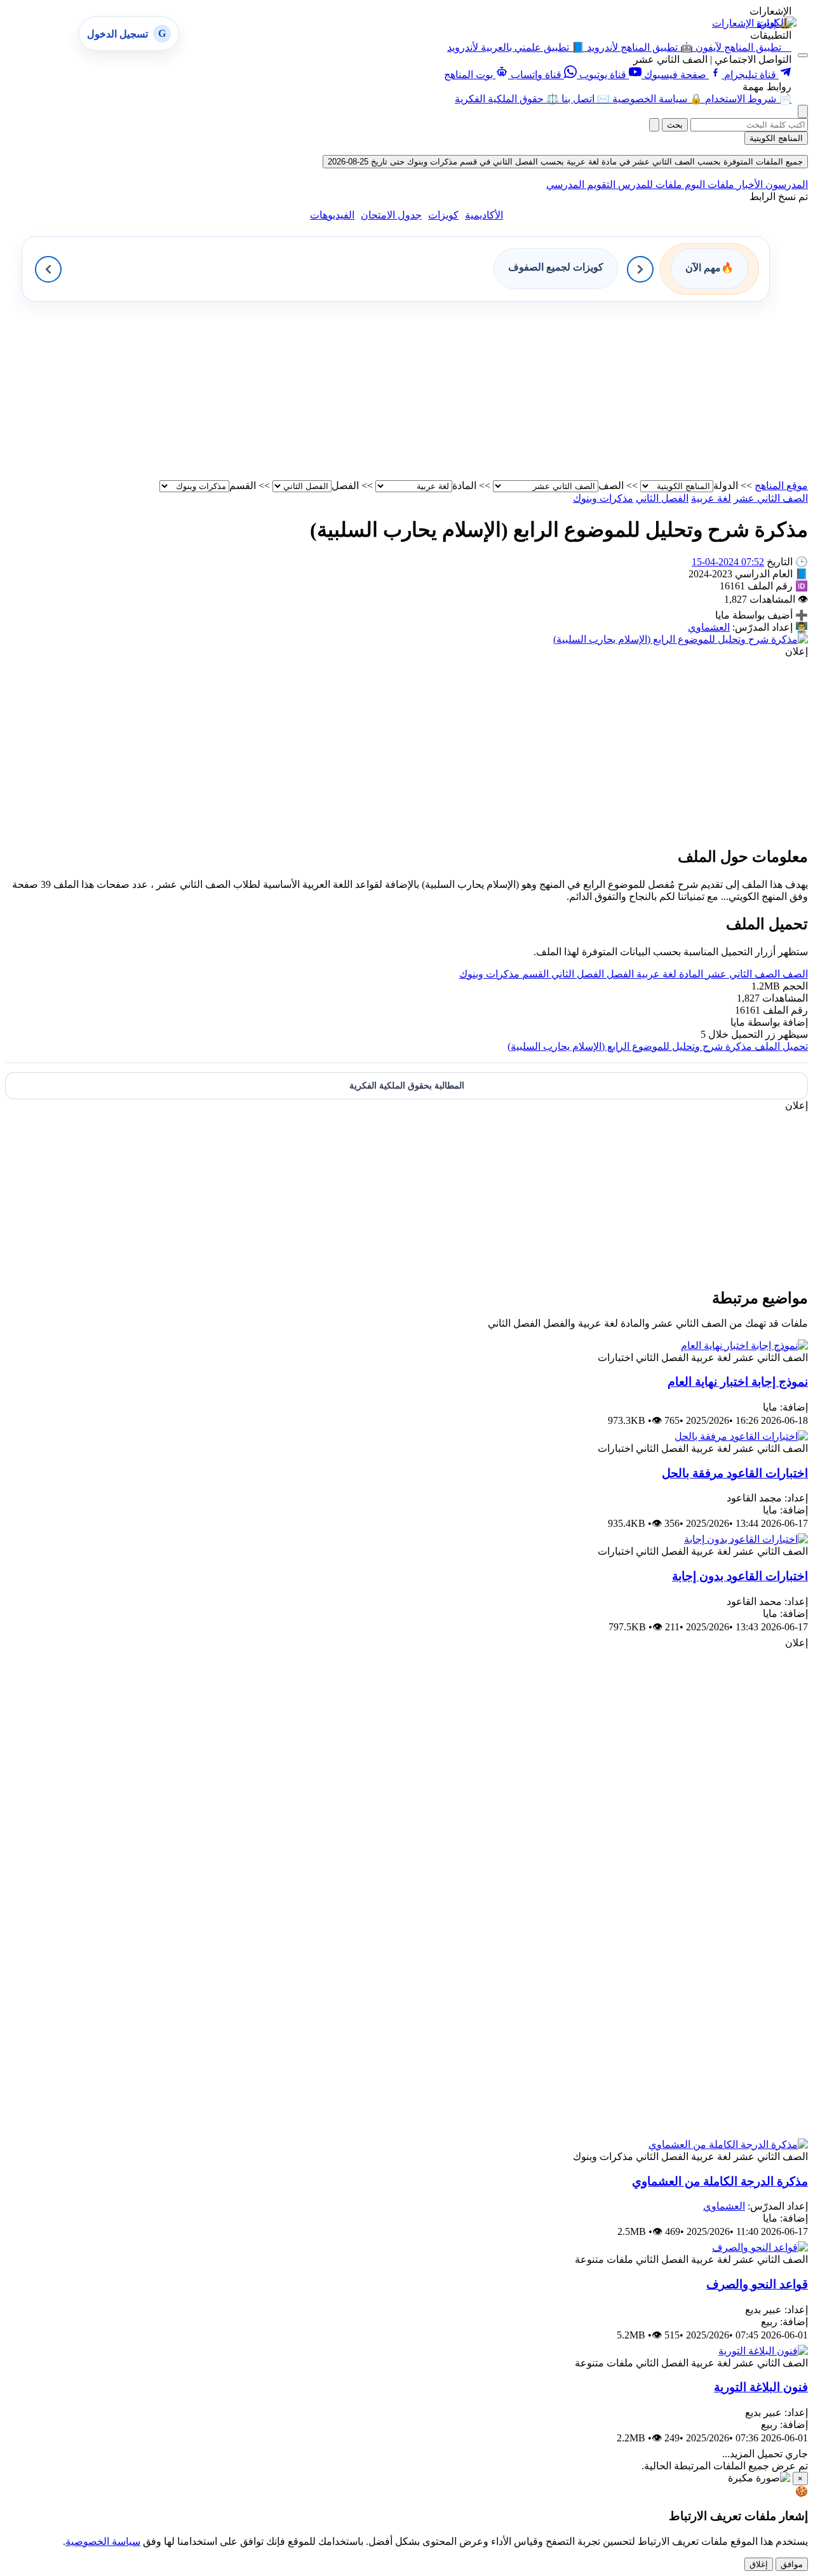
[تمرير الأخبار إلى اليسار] (48, 269)
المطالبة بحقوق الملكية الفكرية (407, 1086)
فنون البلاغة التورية (761, 2387)
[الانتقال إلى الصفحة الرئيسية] (777, 23)
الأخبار (749, 184)
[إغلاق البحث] (654, 125)
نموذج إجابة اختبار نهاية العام (738, 1382)
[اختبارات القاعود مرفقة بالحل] (741, 1436)
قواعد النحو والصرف (757, 2284)
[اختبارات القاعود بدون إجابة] (746, 1539)
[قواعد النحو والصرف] (760, 2247)
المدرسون (785, 184)
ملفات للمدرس (649, 184)
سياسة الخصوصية (103, 2541)
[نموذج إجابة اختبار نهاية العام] (744, 1345)
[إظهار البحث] (803, 111)
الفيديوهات (332, 215)
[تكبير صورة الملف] (681, 639)
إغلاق (759, 2564)
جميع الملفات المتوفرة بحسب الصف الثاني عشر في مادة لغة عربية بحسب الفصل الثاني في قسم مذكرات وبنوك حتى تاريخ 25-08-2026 (565, 162)
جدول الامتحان (391, 215)
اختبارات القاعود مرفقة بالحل (735, 1473)
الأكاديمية (484, 215)
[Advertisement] (427, 391)
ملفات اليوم (708, 184)
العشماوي (709, 627)
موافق (792, 2564)
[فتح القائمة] (803, 55)
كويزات (443, 215)
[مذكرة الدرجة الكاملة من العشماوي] (728, 2144)
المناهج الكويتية (776, 138)
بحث (675, 125)
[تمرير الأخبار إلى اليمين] (640, 269)
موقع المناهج (781, 486)
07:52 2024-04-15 (728, 562)
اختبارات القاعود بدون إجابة (740, 1576)
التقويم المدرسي (581, 184)
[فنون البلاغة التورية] (763, 2351)
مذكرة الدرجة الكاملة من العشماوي (720, 2181)
